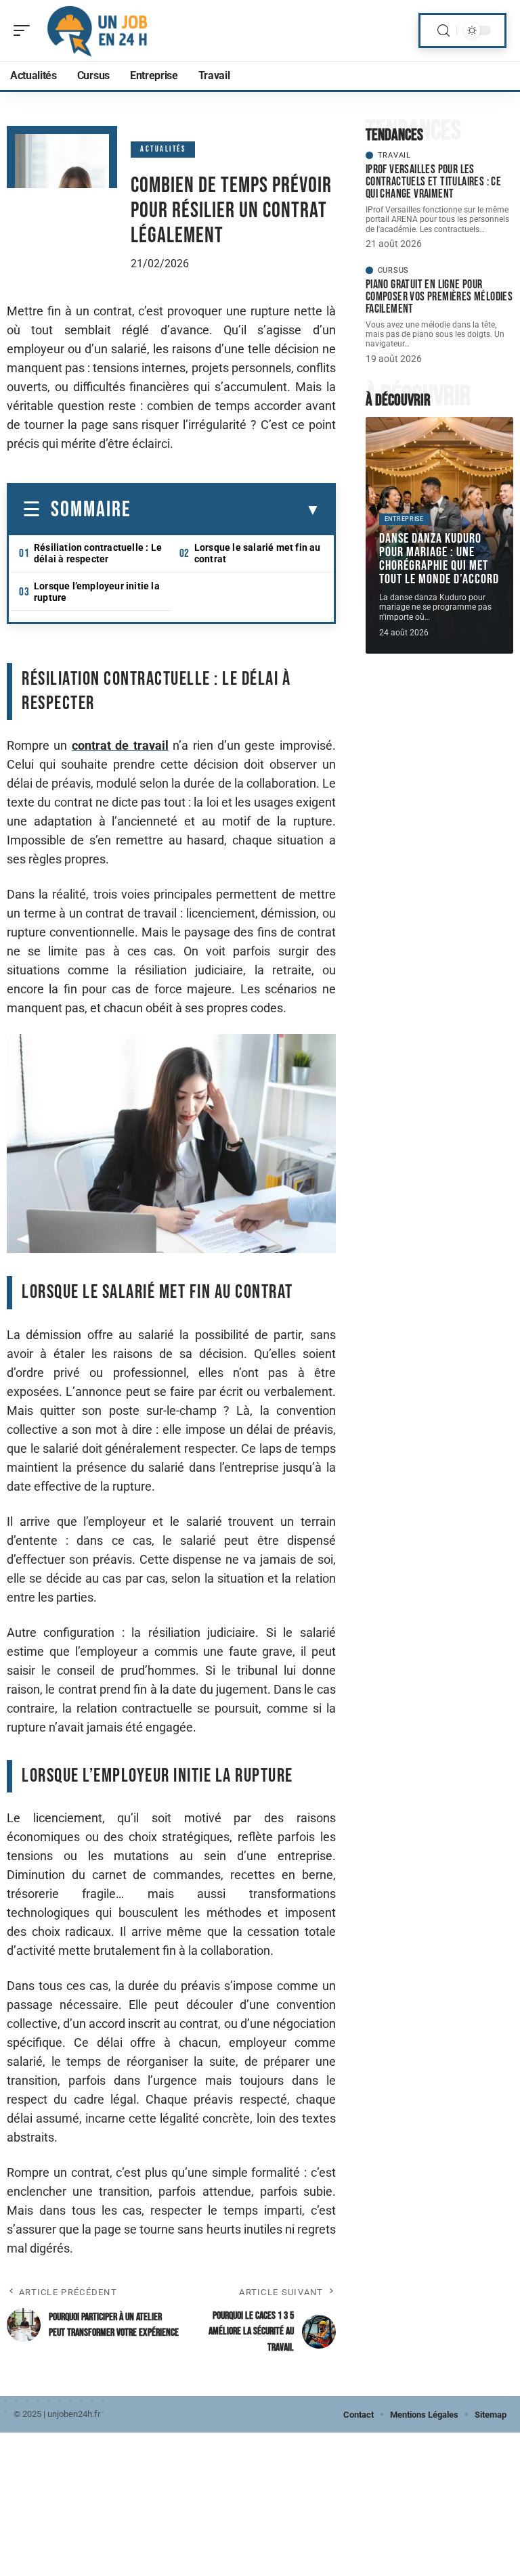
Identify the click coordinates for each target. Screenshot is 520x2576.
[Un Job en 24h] (97, 30)
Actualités (163, 149)
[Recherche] (443, 31)
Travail (394, 155)
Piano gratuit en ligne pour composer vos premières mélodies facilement (439, 297)
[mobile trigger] (25, 30)
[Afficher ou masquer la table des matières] (226, 510)
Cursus (393, 270)
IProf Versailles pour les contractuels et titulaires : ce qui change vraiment (433, 182)
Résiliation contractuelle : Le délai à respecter (98, 553)
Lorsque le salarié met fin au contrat (258, 553)
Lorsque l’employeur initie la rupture (97, 592)
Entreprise (404, 519)
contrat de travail (120, 745)
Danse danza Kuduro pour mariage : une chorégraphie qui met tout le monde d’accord (439, 559)
